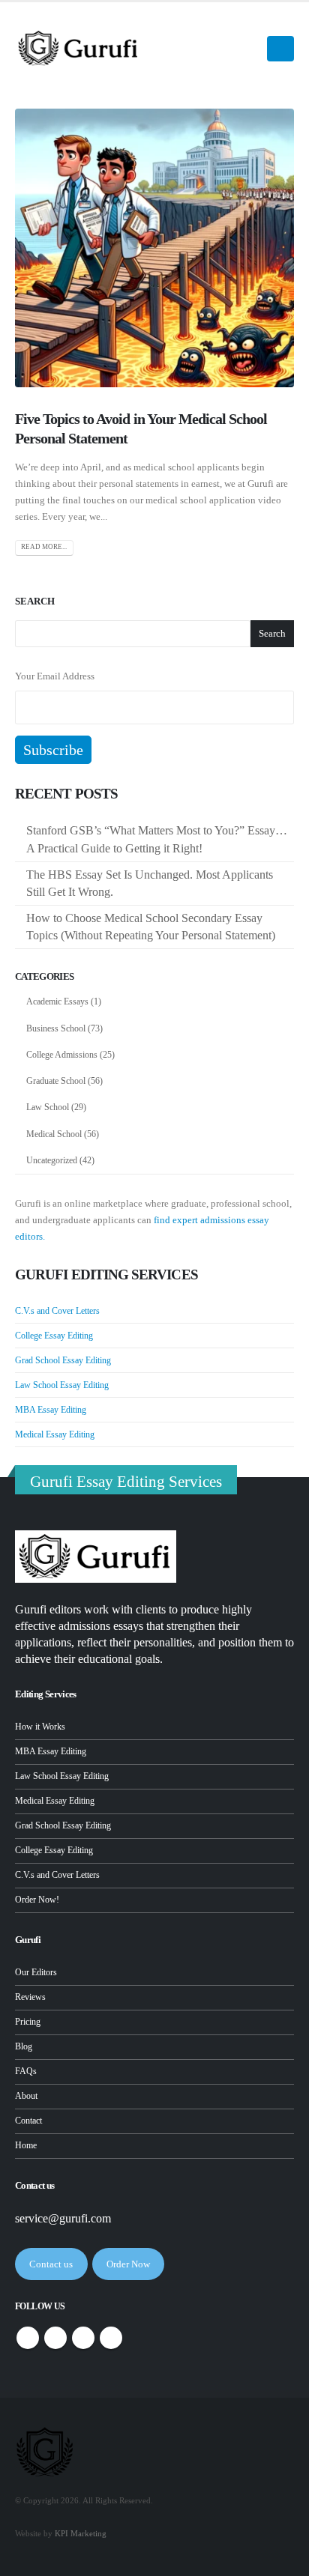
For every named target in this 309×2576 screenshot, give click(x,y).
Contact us (51, 2264)
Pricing (28, 2022)
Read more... (44, 547)
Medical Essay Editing (55, 1434)
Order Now (128, 2264)
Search (35, 601)
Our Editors (36, 1973)
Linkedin (111, 2338)
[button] (246, 49)
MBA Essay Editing (51, 1410)
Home (26, 2146)
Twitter (55, 2338)
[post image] (154, 248)
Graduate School (56, 1081)
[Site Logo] (79, 48)
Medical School (54, 1134)
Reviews (30, 1997)
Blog (24, 2047)
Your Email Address (55, 676)
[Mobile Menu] (280, 49)
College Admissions (62, 1055)
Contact (28, 2121)
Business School (56, 1028)
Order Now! (37, 1900)
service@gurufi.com (63, 2218)
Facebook (28, 2338)
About (26, 2096)
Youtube (83, 2338)
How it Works (40, 1727)
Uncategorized (52, 1160)
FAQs (26, 2072)
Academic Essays (57, 1001)
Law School (48, 1107)
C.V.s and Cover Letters (57, 1311)
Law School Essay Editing (62, 1385)
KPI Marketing (81, 2534)
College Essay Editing (54, 1336)
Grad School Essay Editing (63, 1360)
